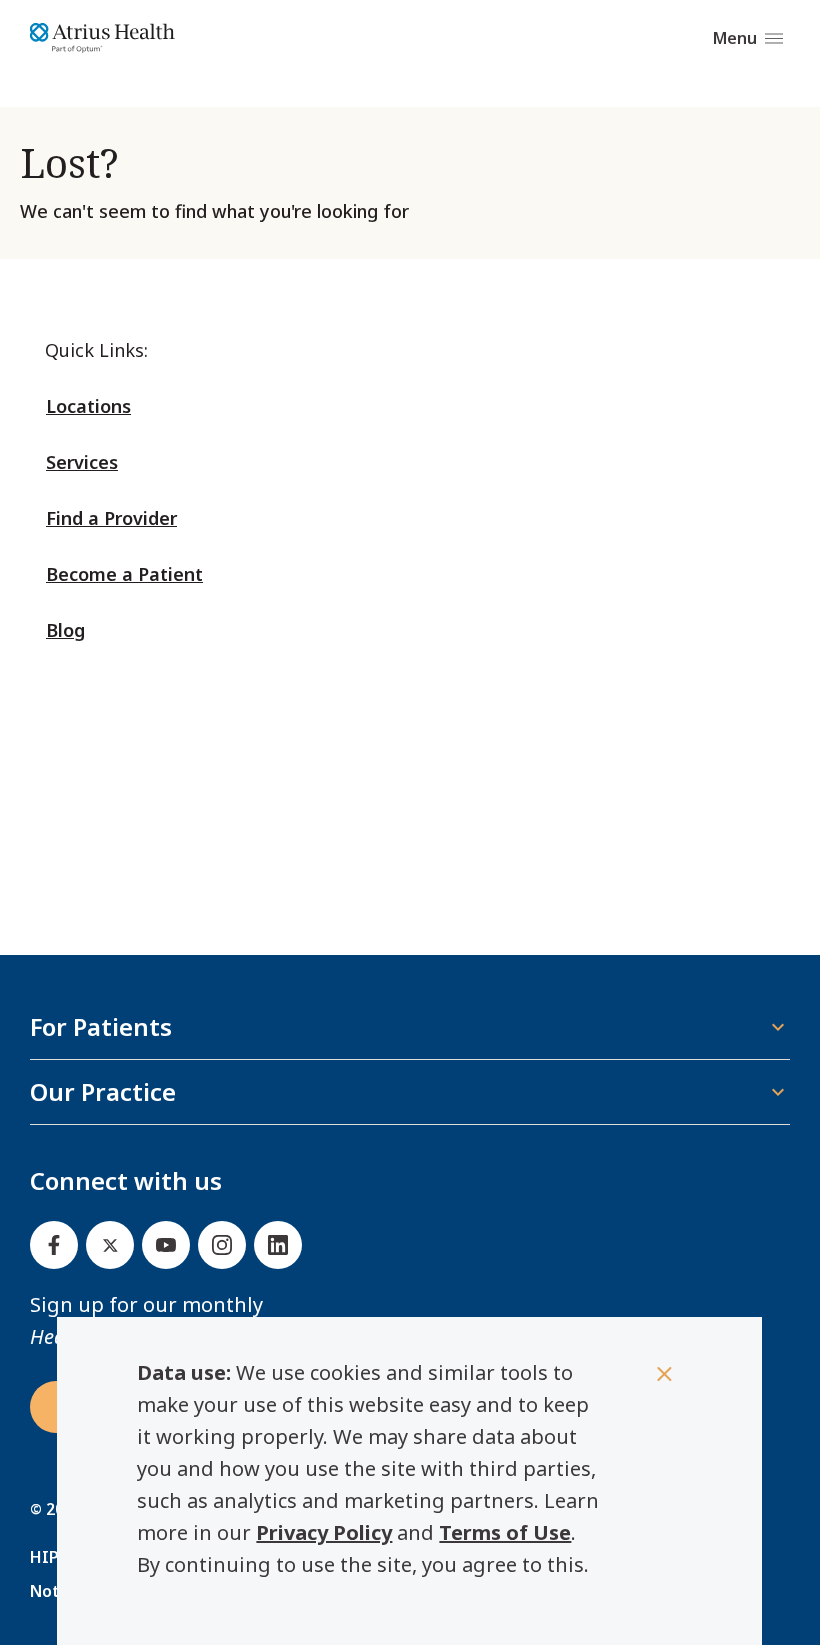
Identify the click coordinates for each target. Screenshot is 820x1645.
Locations (88, 406)
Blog (65, 630)
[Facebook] (54, 1245)
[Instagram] (222, 1245)
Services (82, 462)
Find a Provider (111, 518)
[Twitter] (110, 1245)
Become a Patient (124, 574)
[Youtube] (166, 1245)
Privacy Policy (324, 1532)
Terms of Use (505, 1532)
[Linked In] (278, 1245)
